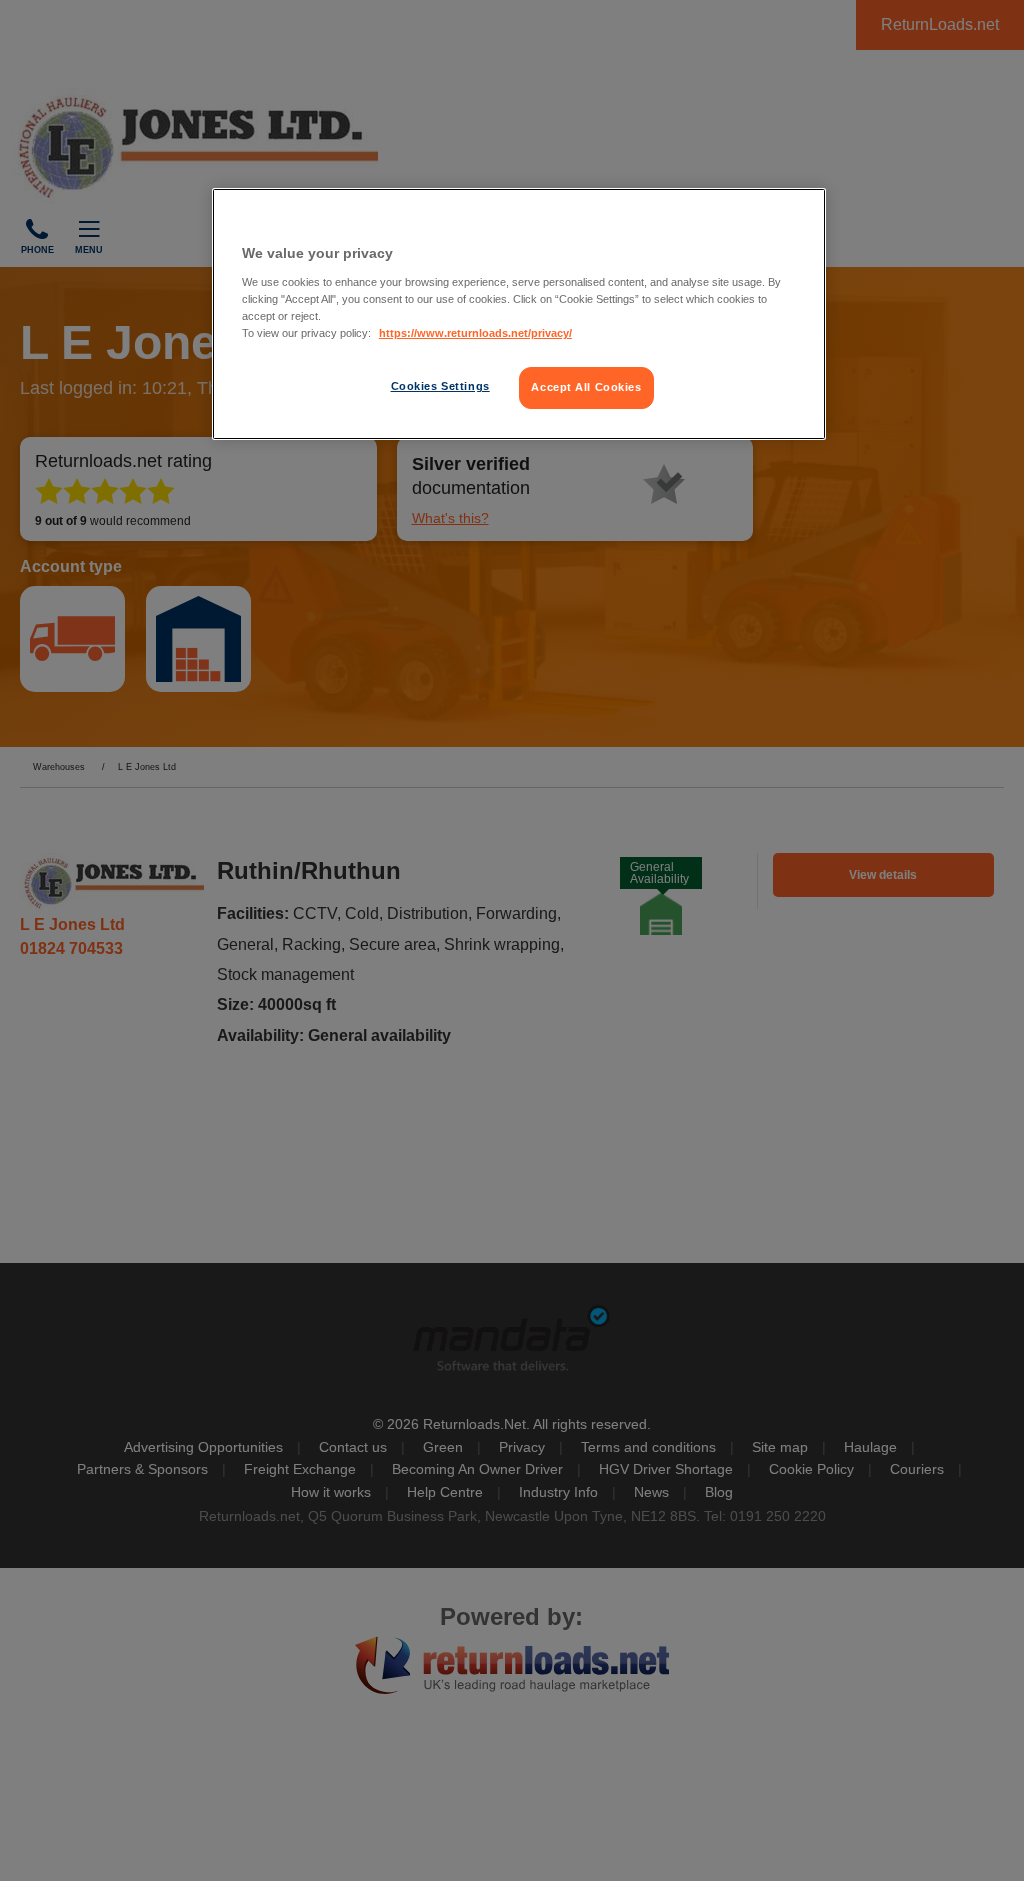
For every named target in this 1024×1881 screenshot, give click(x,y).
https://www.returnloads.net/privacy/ (475, 333)
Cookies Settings (440, 386)
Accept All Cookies (586, 387)
